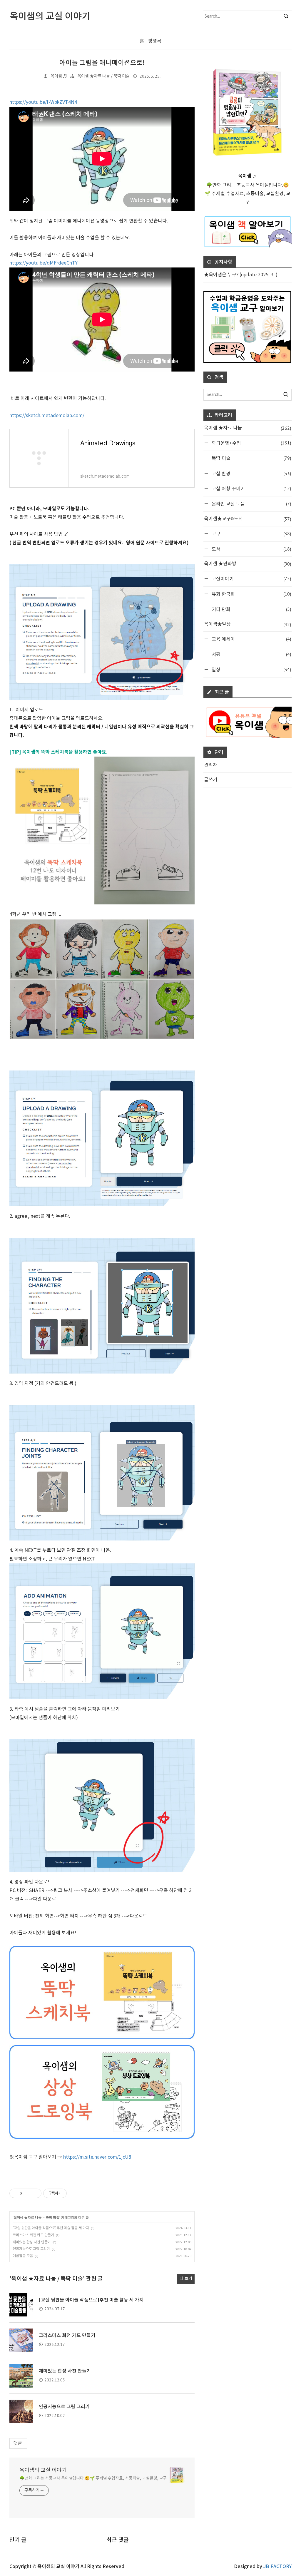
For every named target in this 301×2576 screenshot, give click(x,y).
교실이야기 (251, 579)
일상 (251, 669)
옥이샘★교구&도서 (248, 519)
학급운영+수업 (251, 443)
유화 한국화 (251, 594)
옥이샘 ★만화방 (248, 564)
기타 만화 (251, 609)
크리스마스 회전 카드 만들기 (33, 2235)
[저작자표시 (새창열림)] (69, 2193)
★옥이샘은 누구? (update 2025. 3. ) (241, 275)
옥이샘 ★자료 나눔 (27, 2218)
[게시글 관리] (35, 2193)
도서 (251, 549)
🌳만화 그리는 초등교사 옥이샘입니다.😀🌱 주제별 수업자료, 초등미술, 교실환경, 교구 (93, 2478)
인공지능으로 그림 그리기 (31, 2249)
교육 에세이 (251, 639)
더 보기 (186, 2279)
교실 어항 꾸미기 (251, 488)
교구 (251, 534)
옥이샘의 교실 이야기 (43, 2470)
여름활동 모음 (23, 2256)
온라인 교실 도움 (251, 504)
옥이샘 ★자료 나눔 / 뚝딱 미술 (103, 76)
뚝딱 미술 (52, 2218)
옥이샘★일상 (248, 624)
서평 (251, 654)
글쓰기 (211, 780)
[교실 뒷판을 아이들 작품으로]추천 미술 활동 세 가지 (51, 2228)
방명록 (155, 41)
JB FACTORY (277, 2567)
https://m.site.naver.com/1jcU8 (97, 2157)
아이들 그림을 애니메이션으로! (102, 63)
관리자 (211, 765)
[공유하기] (27, 2193)
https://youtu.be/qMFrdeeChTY (44, 263)
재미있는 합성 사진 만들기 (32, 2242)
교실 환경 (251, 473)
